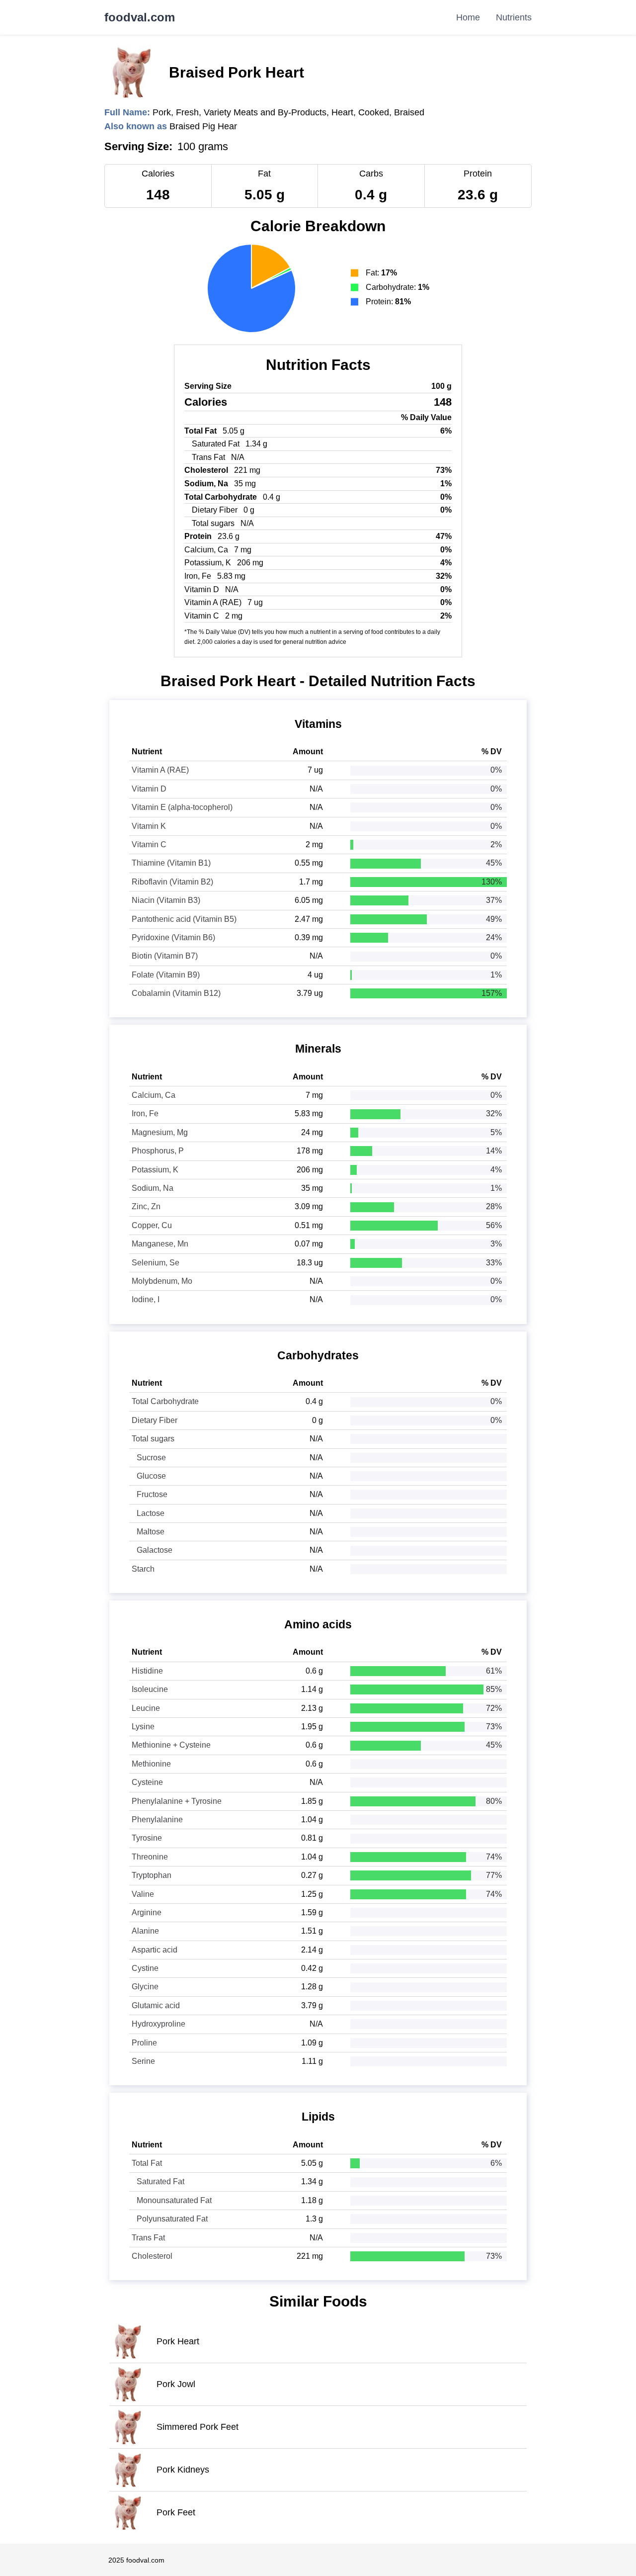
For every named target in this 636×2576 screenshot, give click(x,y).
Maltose (151, 1532)
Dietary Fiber (155, 1420)
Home (468, 17)
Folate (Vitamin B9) (166, 975)
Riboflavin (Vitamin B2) (172, 882)
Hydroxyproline (159, 2024)
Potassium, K (155, 1170)
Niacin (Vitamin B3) (166, 900)
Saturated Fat (160, 2181)
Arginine (147, 1912)
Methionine (151, 1764)
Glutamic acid (156, 2005)
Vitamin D (149, 789)
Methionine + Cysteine (171, 1745)
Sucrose (151, 1458)
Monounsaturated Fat (174, 2200)
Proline (144, 2043)
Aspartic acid (155, 1950)
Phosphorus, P (158, 1151)
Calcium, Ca (154, 1095)
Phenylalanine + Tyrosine (177, 1801)
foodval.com (140, 17)
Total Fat (147, 2163)
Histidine (147, 1671)
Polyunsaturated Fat (172, 2219)
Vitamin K (149, 826)
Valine (143, 1894)
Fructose (152, 1494)
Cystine (145, 1968)
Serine (143, 2061)
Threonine (150, 1857)
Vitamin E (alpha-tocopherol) (182, 807)
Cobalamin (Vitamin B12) (176, 993)
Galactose (155, 1550)
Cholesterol (152, 2256)
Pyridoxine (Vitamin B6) (173, 937)
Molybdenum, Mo (162, 1281)
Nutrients (514, 17)
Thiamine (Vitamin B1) (171, 863)
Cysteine (147, 1782)
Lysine (143, 1727)
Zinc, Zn (146, 1206)
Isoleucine (150, 1689)
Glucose (151, 1476)
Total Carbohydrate (165, 1401)
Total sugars (153, 1439)
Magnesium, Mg (160, 1132)
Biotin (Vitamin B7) (165, 956)
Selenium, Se (156, 1263)
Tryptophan (152, 1875)
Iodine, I (146, 1299)
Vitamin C (149, 844)
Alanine (145, 1931)
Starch (143, 1569)
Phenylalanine (157, 1820)
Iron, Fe (145, 1113)
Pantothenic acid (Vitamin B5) (184, 919)
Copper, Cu (152, 1225)
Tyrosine (147, 1838)
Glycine (145, 1987)
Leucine (146, 1708)
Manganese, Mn (160, 1244)
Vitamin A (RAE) (160, 770)
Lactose (151, 1513)
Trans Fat (148, 2238)
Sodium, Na (153, 1188)
